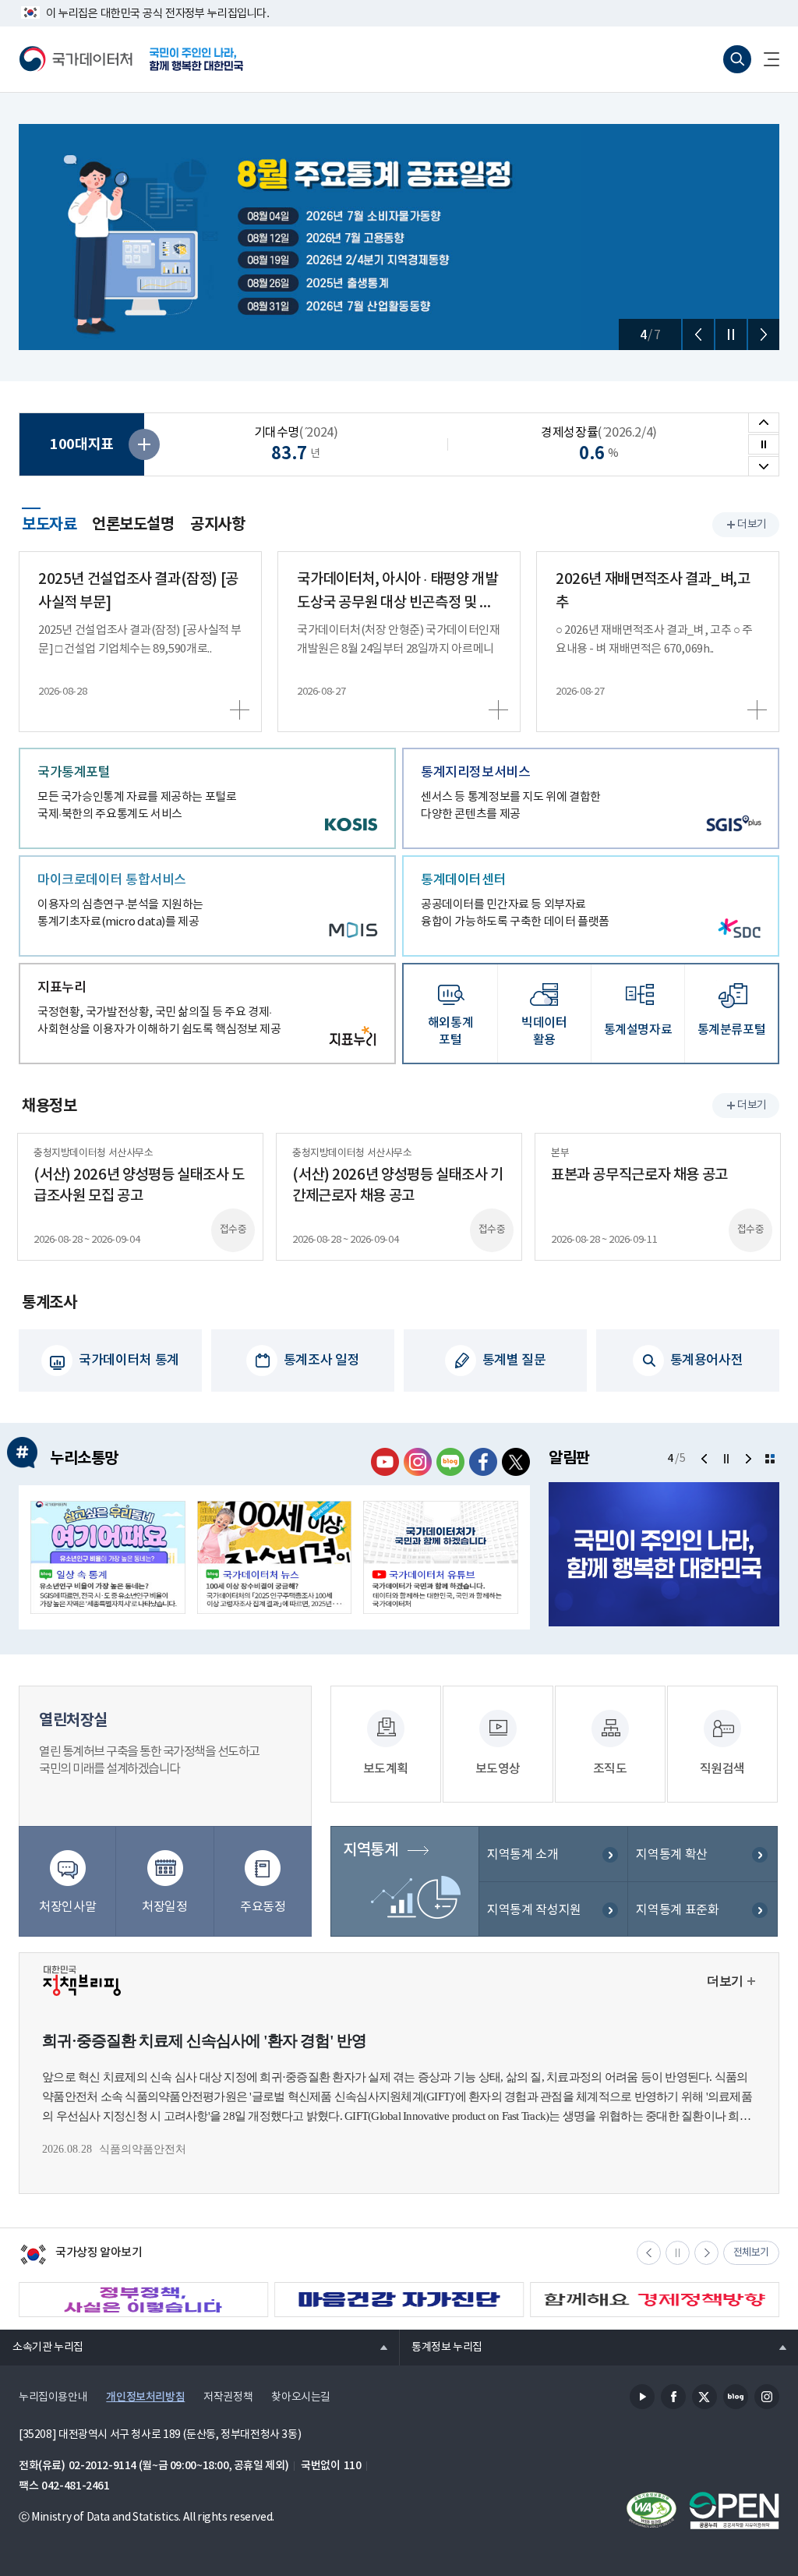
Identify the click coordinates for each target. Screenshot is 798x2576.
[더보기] (770, 1459)
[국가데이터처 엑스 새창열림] (516, 1462)
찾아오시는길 (301, 2397)
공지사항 (217, 525)
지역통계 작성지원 (534, 1910)
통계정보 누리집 (441, 2347)
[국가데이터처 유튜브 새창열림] (385, 1462)
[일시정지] (731, 334)
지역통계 (370, 1850)
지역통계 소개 (523, 1855)
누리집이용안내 (53, 2397)
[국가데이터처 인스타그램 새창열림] (418, 1462)
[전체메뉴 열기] (765, 59)
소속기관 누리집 (42, 2347)
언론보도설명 (133, 525)
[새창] (108, 1557)
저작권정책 (228, 2397)
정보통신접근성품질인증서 (651, 2511)
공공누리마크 (734, 2511)
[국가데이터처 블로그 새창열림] (450, 1462)
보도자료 (49, 522)
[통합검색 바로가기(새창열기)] (737, 59)
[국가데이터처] (76, 59)
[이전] (698, 334)
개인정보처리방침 (145, 2397)
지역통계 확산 (671, 1855)
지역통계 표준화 (677, 1910)
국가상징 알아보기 (81, 2256)
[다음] (764, 334)
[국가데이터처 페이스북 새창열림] (483, 1462)
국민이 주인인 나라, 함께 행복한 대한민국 (196, 59)
